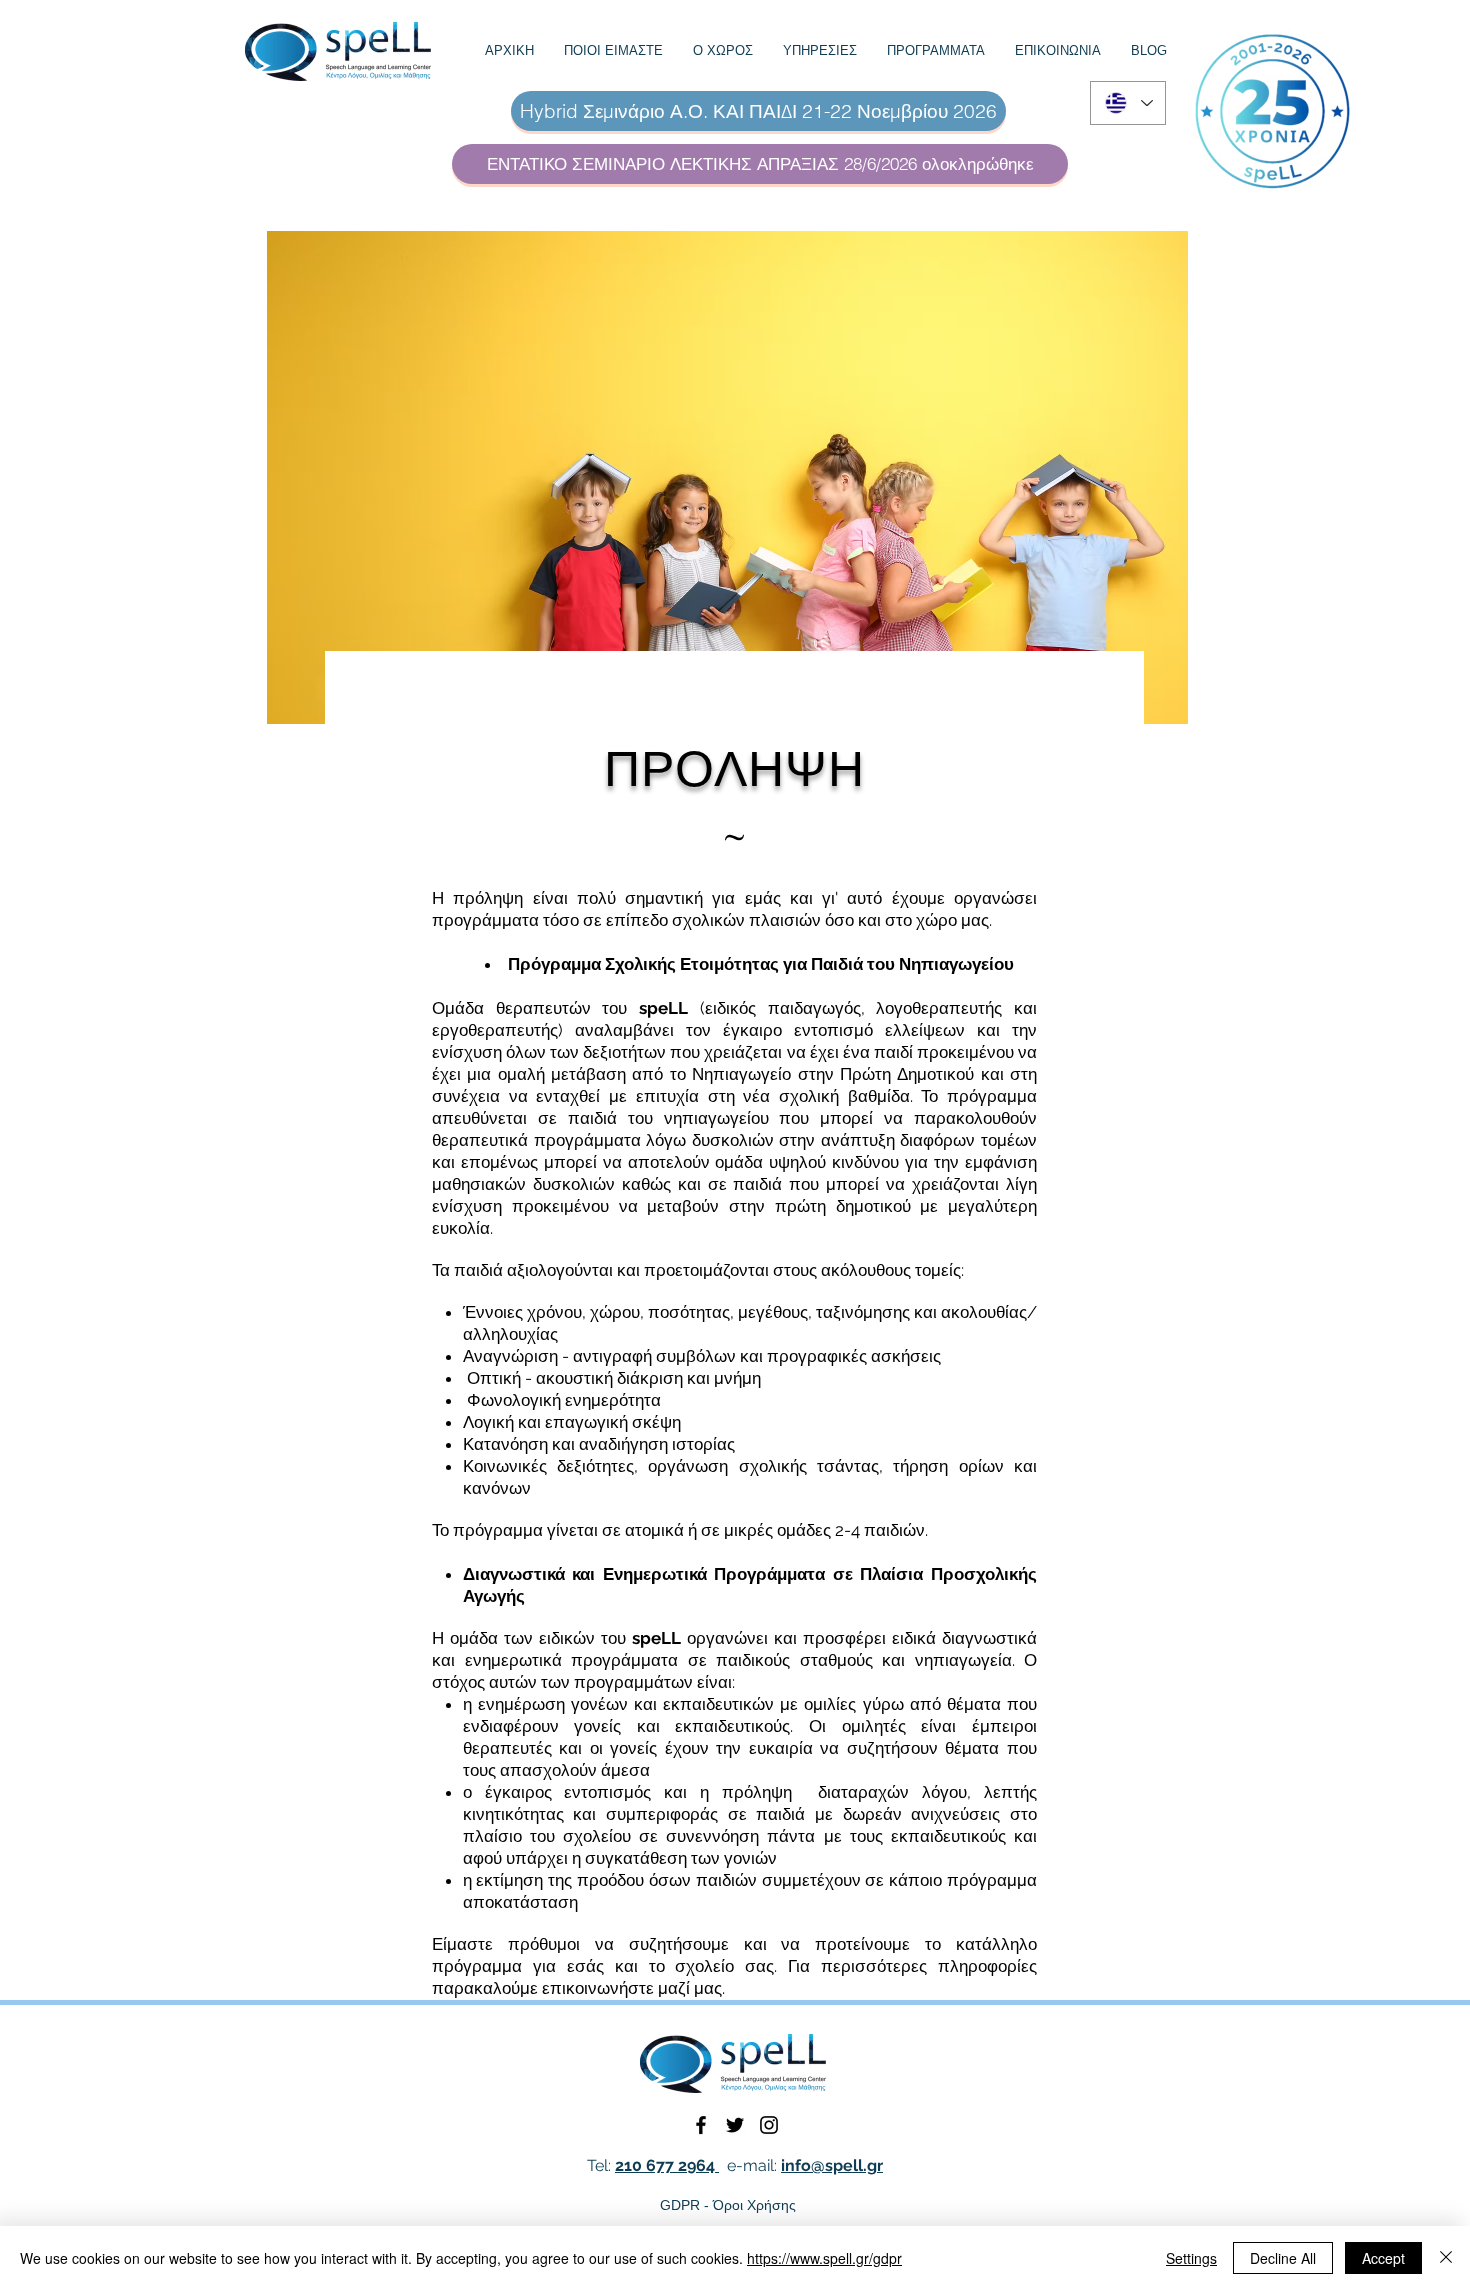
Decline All (1283, 2258)
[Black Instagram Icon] (769, 2125)
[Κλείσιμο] (1446, 2258)
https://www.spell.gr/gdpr (824, 2258)
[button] (613, 51)
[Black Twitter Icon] (735, 2125)
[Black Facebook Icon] (701, 2125)
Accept (1383, 2258)
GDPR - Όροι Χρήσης (728, 2205)
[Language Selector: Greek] (1128, 103)
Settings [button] (1191, 2258)
